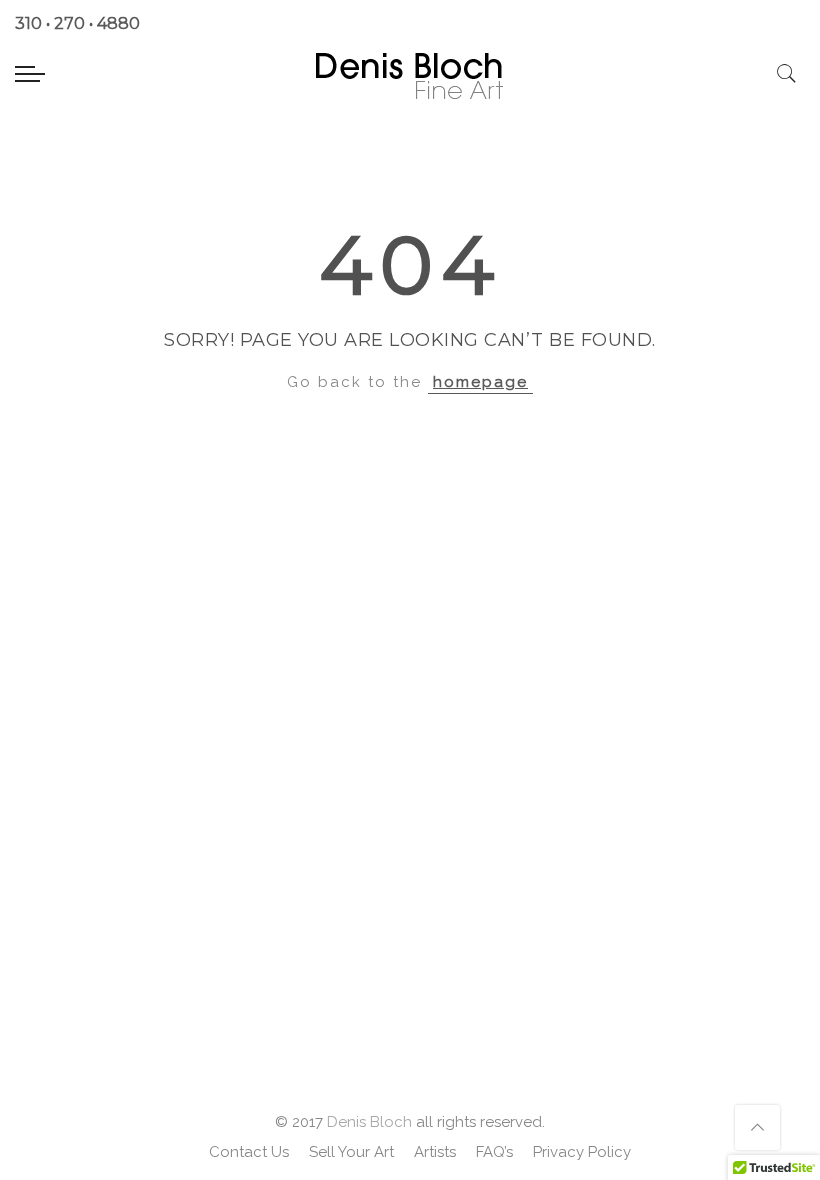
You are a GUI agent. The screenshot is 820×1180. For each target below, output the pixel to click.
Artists (435, 1152)
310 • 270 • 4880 (77, 23)
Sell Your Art (351, 1152)
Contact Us (249, 1152)
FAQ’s (494, 1152)
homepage (480, 382)
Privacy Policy (582, 1152)
